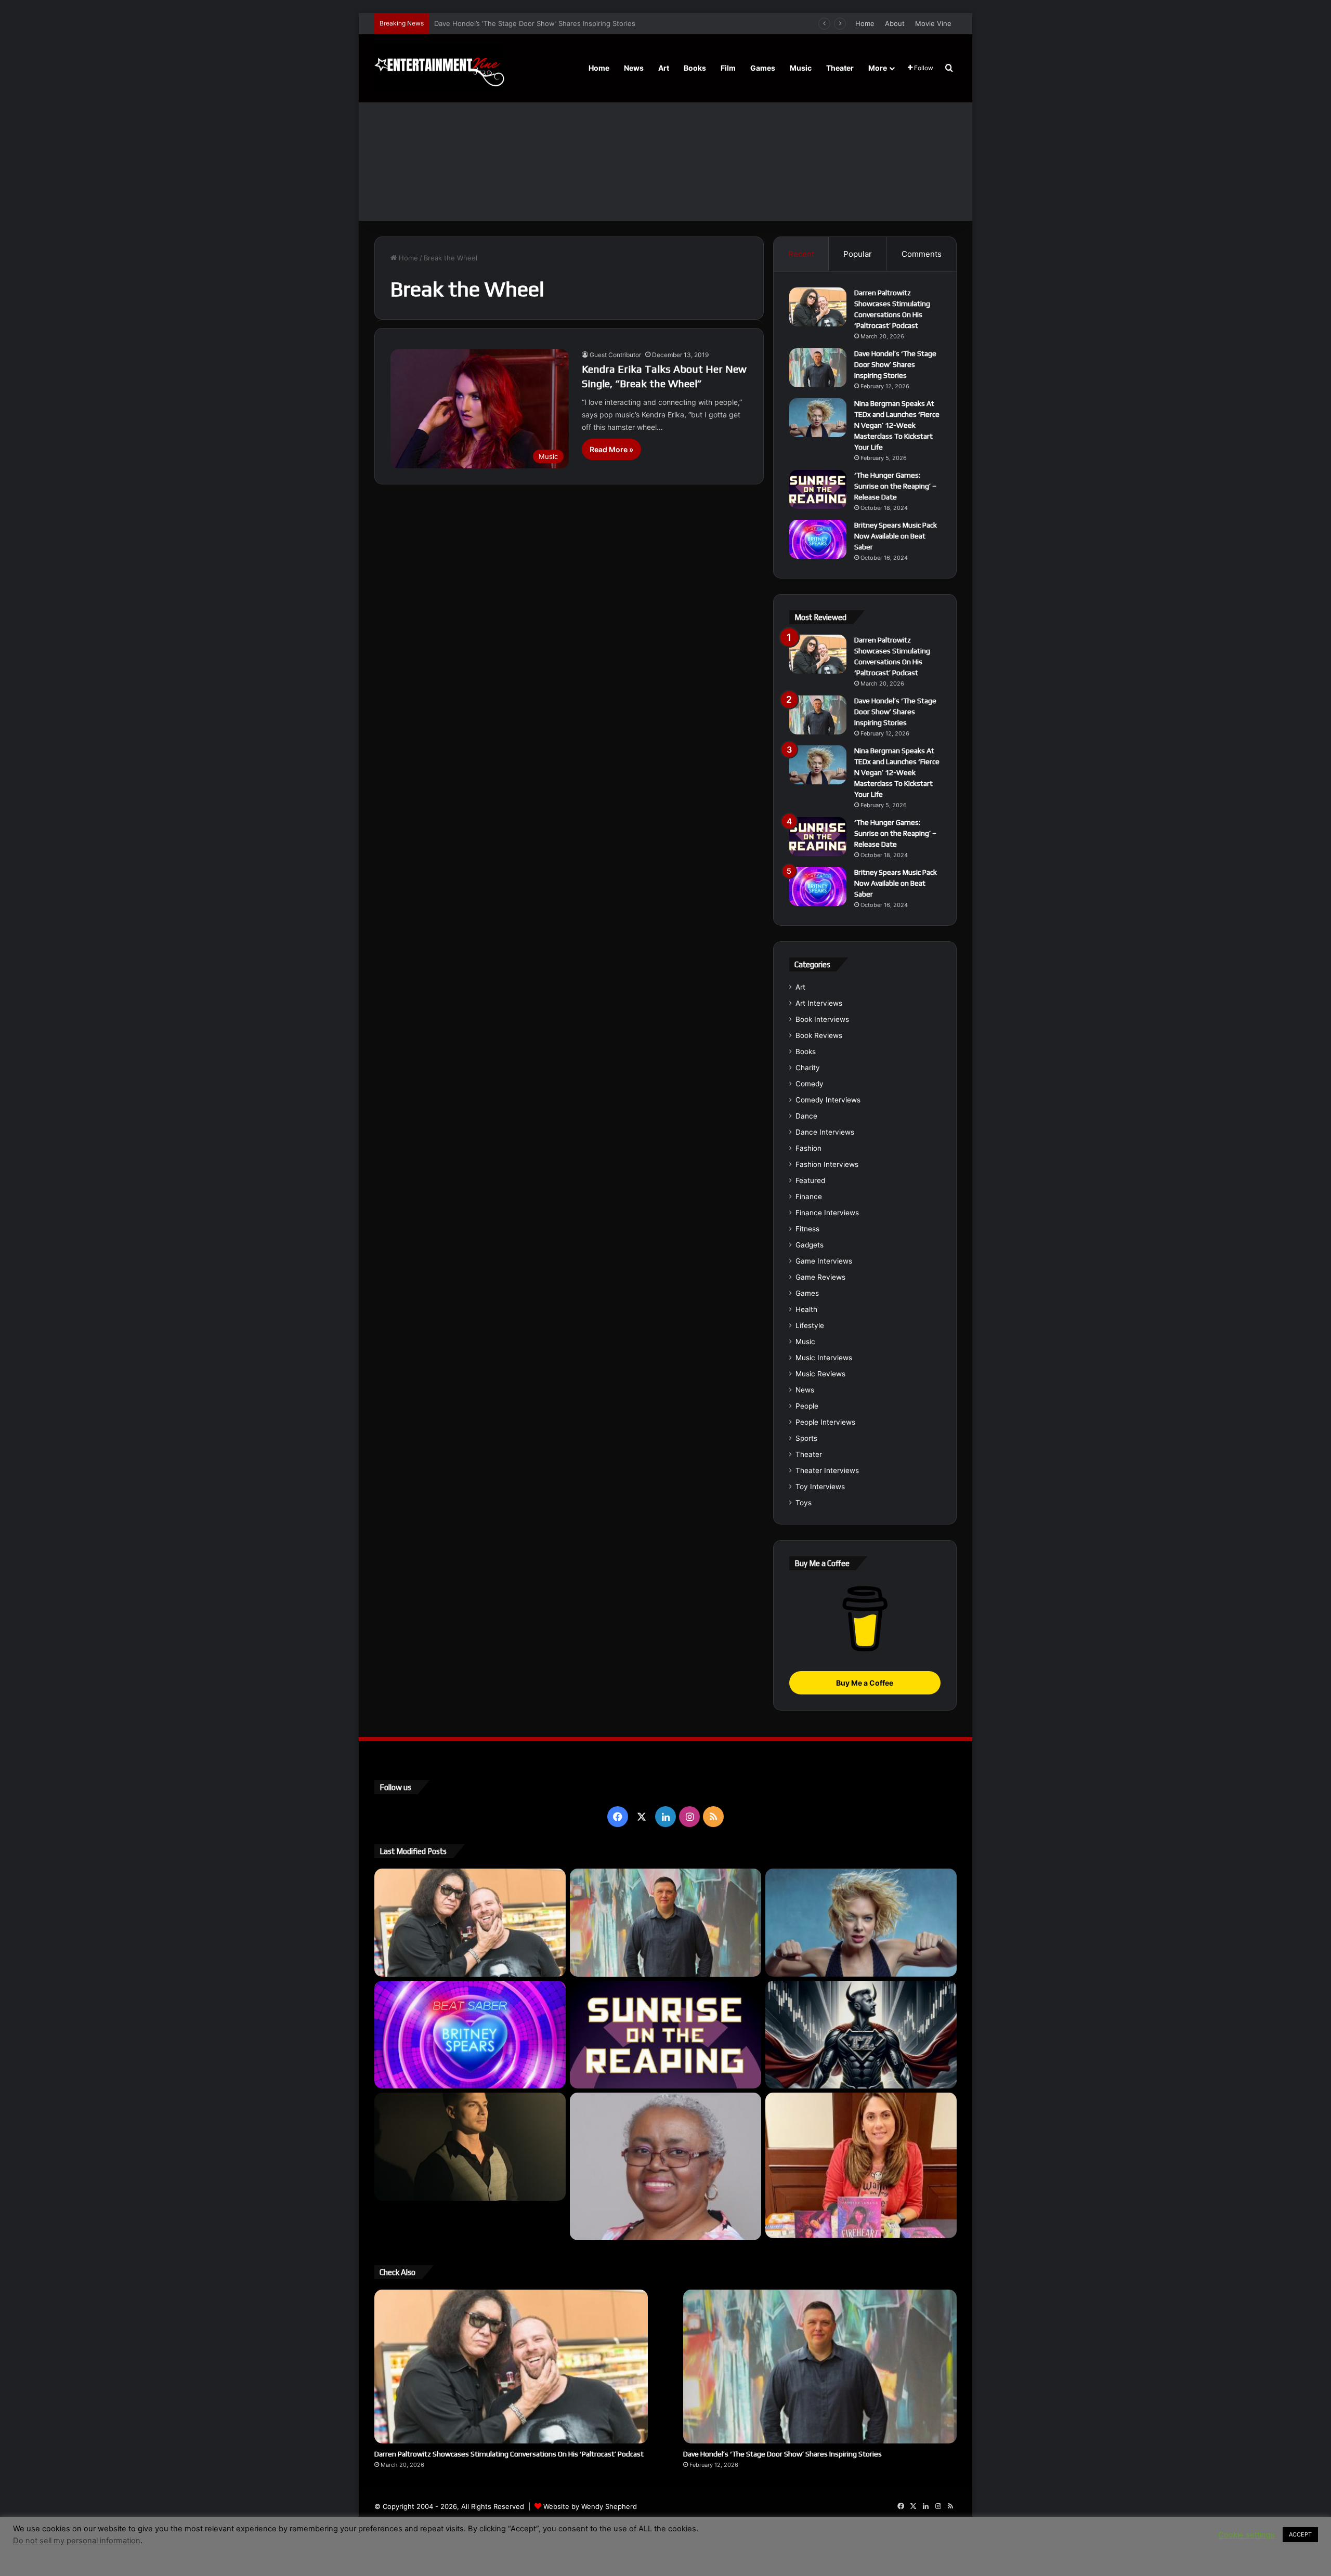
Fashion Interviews (827, 1164)
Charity (808, 1068)
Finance (809, 1197)
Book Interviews (822, 1019)
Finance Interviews (827, 1213)
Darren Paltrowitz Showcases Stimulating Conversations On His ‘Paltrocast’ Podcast (509, 2454)
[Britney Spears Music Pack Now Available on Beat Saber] (818, 539)
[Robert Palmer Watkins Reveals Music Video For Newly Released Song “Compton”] (470, 2147)
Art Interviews (819, 1003)
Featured (810, 1180)
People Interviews (825, 1422)
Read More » (611, 449)
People (807, 1406)
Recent (801, 254)
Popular (858, 254)
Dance (806, 1116)
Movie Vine (933, 23)
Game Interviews (824, 1261)
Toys (804, 1503)
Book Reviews (819, 1035)
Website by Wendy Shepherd (590, 2506)
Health (806, 1309)
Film (728, 68)
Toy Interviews (820, 1487)
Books (695, 68)
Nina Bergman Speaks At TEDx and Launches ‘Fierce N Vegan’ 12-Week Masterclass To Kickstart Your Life (605, 23)
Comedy (810, 1084)
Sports (806, 1438)
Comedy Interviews (828, 1100)
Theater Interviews (827, 1470)
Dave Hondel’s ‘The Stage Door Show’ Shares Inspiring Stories (895, 364)
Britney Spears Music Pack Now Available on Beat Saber (896, 536)
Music (801, 68)
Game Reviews (820, 1277)
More (878, 68)
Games (763, 68)
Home (865, 23)
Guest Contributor (615, 355)
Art (664, 68)
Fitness (807, 1229)
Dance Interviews (825, 1132)
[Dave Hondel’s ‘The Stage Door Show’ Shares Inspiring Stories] (818, 368)
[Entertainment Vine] (439, 68)
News (634, 68)
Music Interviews (824, 1358)
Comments (922, 254)
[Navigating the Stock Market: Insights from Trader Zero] (861, 2035)
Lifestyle (810, 1325)
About (895, 23)
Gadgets (810, 1245)
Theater (840, 68)
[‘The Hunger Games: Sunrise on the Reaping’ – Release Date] (818, 489)
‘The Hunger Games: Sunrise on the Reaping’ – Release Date (895, 486)
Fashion (808, 1148)
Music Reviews (820, 1374)
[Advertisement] (665, 143)
